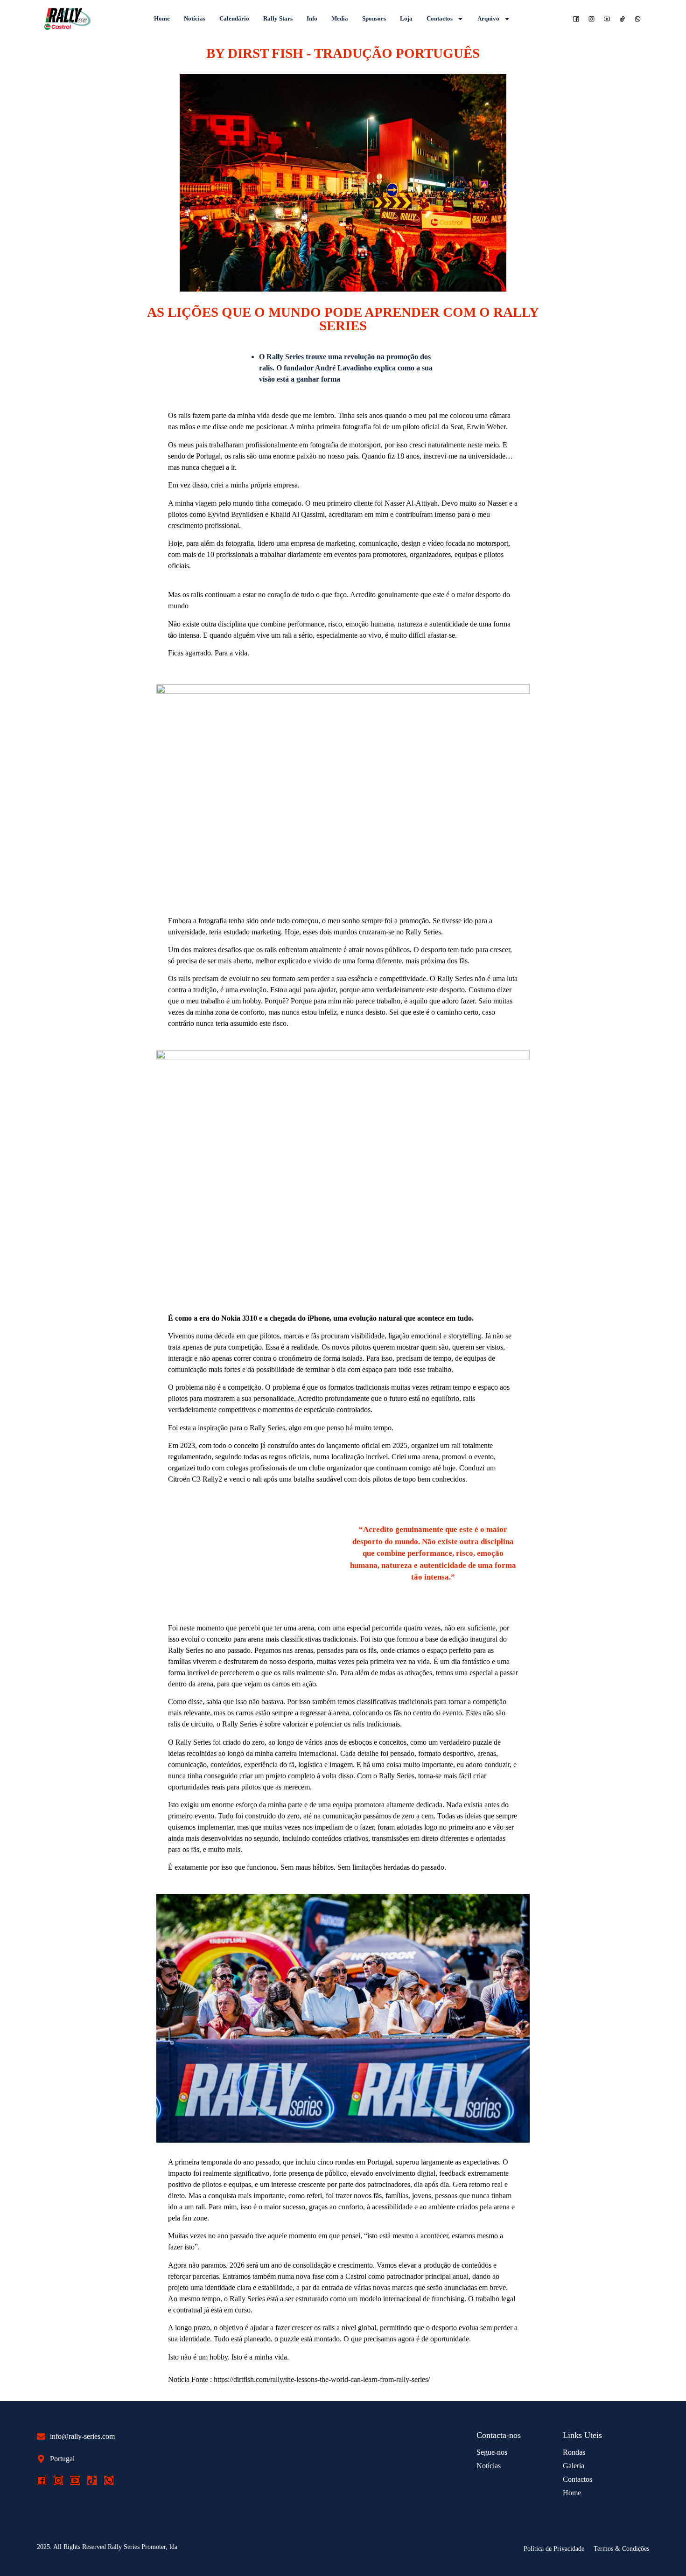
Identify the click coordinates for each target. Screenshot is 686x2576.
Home (162, 18)
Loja (406, 18)
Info (312, 18)
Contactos (440, 18)
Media (340, 18)
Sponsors (374, 18)
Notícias (195, 18)
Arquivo (488, 18)
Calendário (234, 18)
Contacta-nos (499, 2435)
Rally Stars (278, 18)
